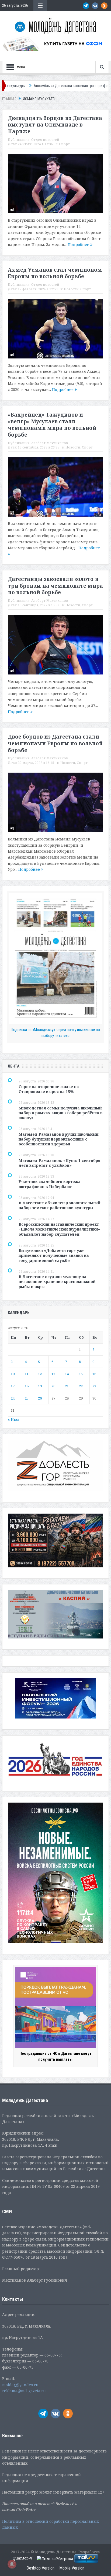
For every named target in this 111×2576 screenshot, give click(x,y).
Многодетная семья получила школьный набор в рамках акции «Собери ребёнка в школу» (61, 1113)
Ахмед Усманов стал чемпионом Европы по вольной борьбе (55, 273)
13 (53, 1374)
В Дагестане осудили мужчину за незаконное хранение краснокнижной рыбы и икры (57, 1282)
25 (27, 1398)
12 (40, 1374)
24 (13, 1398)
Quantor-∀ (23, 2558)
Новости (71, 289)
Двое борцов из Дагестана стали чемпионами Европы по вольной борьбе (55, 743)
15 (81, 1374)
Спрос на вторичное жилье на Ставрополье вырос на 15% (49, 1089)
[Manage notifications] (12, 2564)
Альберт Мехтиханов (50, 443)
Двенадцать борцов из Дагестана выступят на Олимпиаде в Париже (55, 125)
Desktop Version (40, 2568)
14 (67, 1374)
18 (27, 1386)
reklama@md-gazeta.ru (24, 2391)
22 (81, 1386)
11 (27, 1374)
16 (94, 1374)
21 (67, 1386)
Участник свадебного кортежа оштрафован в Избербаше (50, 1184)
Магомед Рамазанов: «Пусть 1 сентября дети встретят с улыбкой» (60, 1163)
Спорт (64, 144)
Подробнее (79, 245)
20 (53, 1386)
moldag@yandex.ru (20, 2385)
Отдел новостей (45, 140)
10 (13, 1374)
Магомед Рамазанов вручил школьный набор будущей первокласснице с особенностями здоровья (59, 1139)
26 (40, 1398)
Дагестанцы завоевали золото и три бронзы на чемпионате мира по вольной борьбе (55, 586)
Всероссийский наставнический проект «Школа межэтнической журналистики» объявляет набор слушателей (59, 1229)
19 (40, 1386)
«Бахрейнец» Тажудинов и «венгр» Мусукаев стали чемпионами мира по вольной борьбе (52, 425)
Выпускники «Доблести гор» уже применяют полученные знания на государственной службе (54, 1255)
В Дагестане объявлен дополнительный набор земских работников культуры (60, 1205)
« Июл (14, 1419)
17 (13, 1386)
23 (94, 1386)
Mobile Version (72, 2568)
